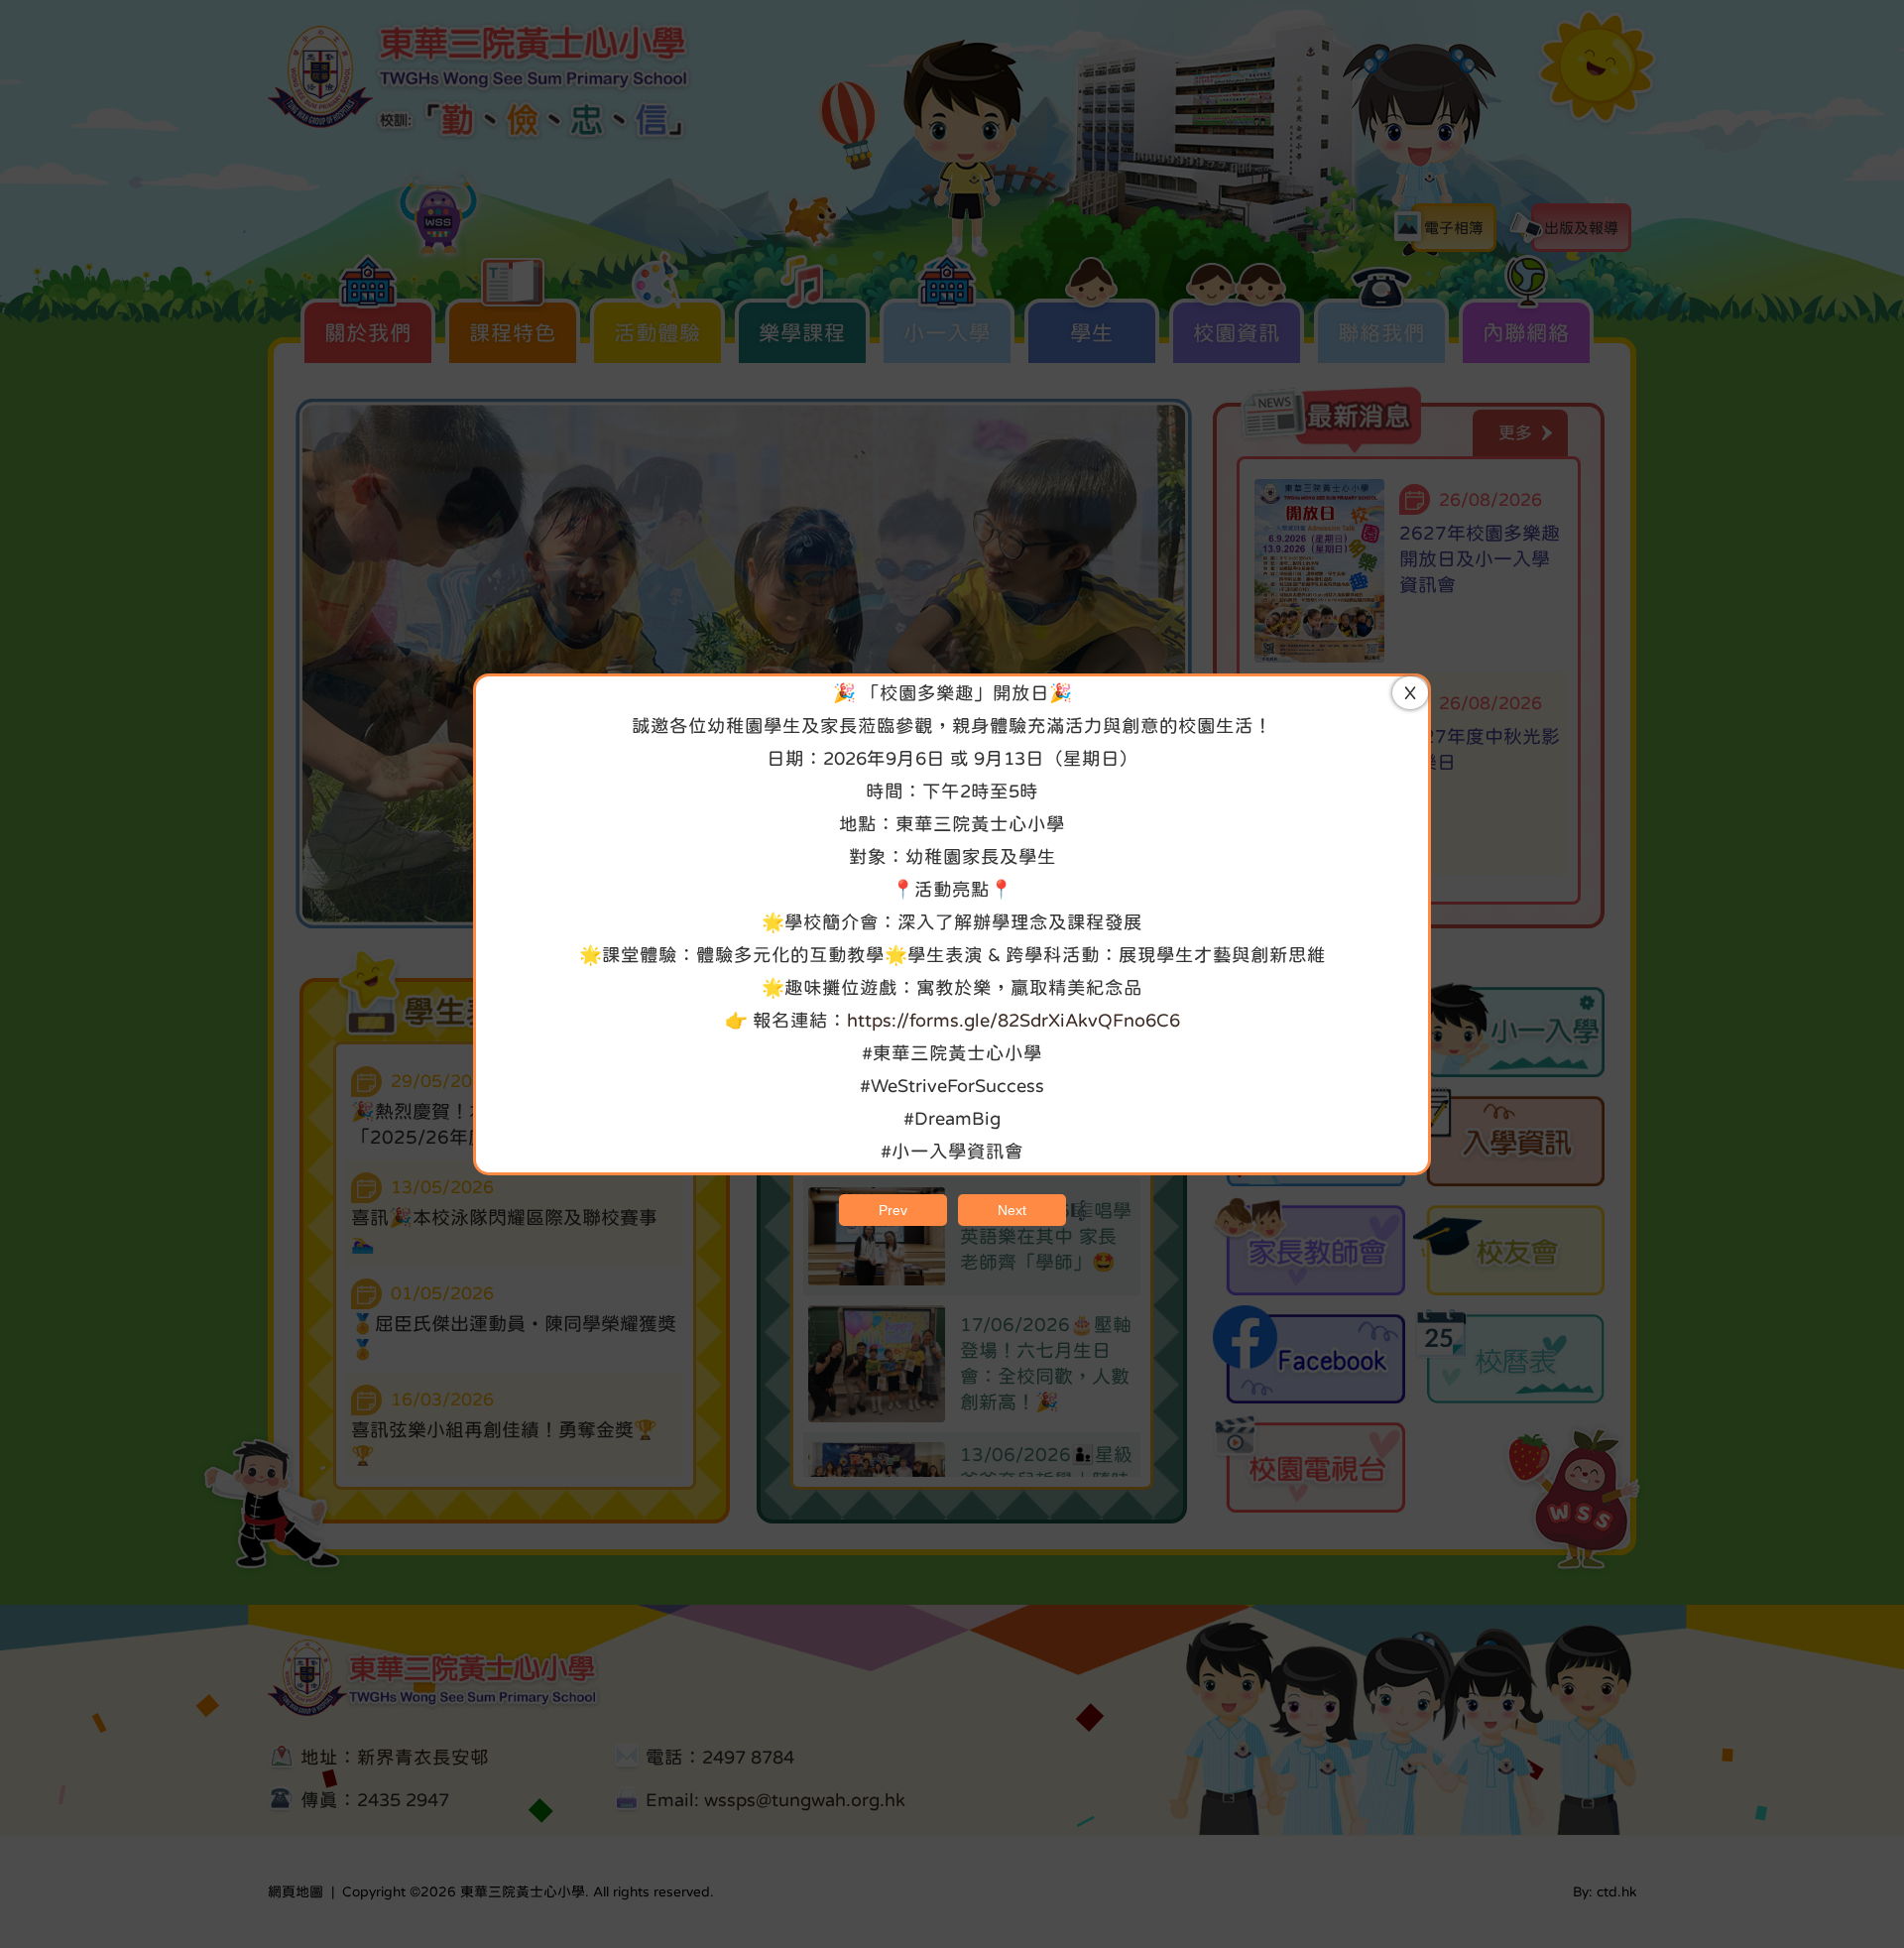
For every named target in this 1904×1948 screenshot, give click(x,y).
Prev (893, 1210)
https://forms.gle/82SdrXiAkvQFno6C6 (1013, 1020)
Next (1012, 1210)
